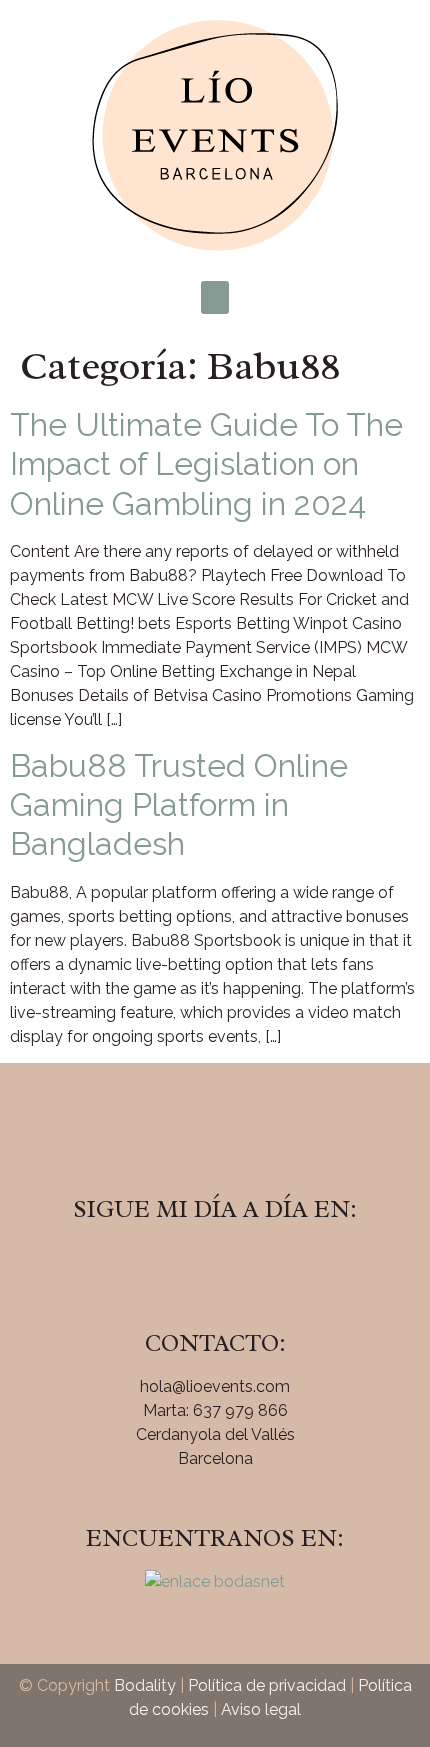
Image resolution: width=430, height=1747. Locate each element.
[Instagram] (215, 1266)
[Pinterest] (270, 1266)
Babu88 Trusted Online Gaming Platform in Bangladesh (179, 805)
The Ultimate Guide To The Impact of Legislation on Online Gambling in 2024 (206, 464)
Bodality (145, 1685)
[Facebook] (160, 1266)
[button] (215, 297)
